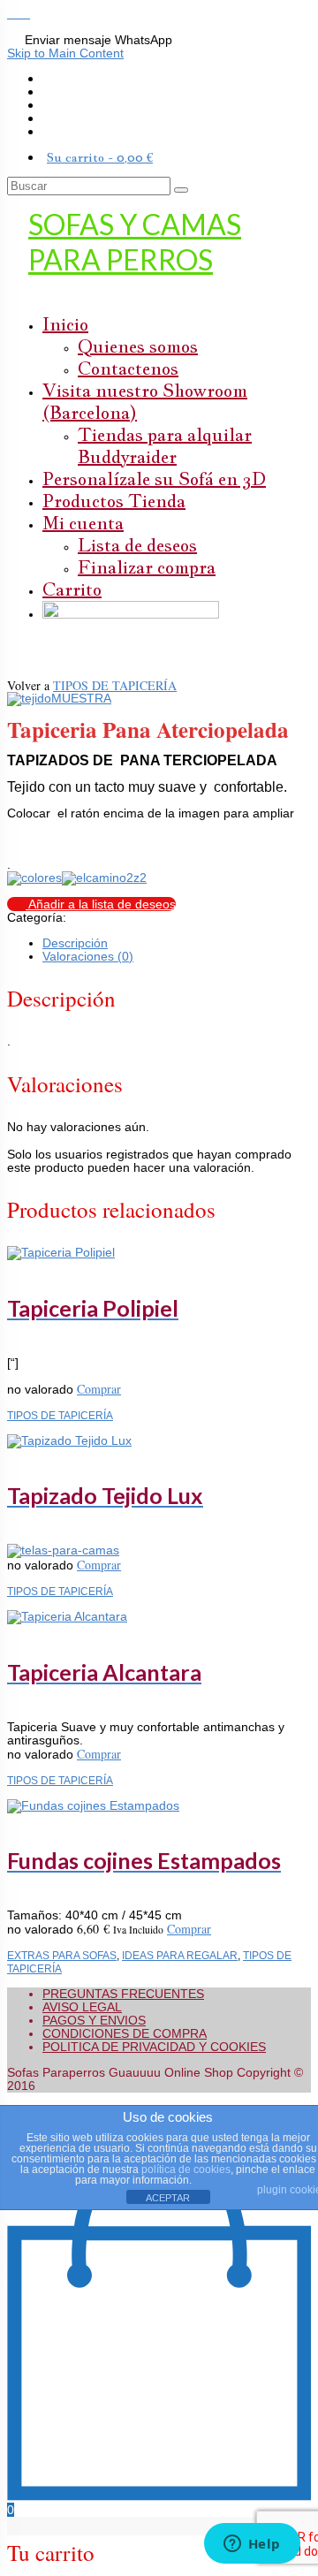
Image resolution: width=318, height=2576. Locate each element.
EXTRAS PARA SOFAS (62, 1955)
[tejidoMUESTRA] (59, 698)
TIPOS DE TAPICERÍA (115, 685)
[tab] (177, 943)
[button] (14, 13)
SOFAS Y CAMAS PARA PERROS (135, 242)
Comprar (99, 1389)
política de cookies (186, 2169)
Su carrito (100, 157)
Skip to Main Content (65, 53)
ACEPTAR (168, 2198)
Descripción (75, 943)
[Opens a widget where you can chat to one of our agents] (252, 2545)
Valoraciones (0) (88, 956)
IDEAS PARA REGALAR (180, 1955)
